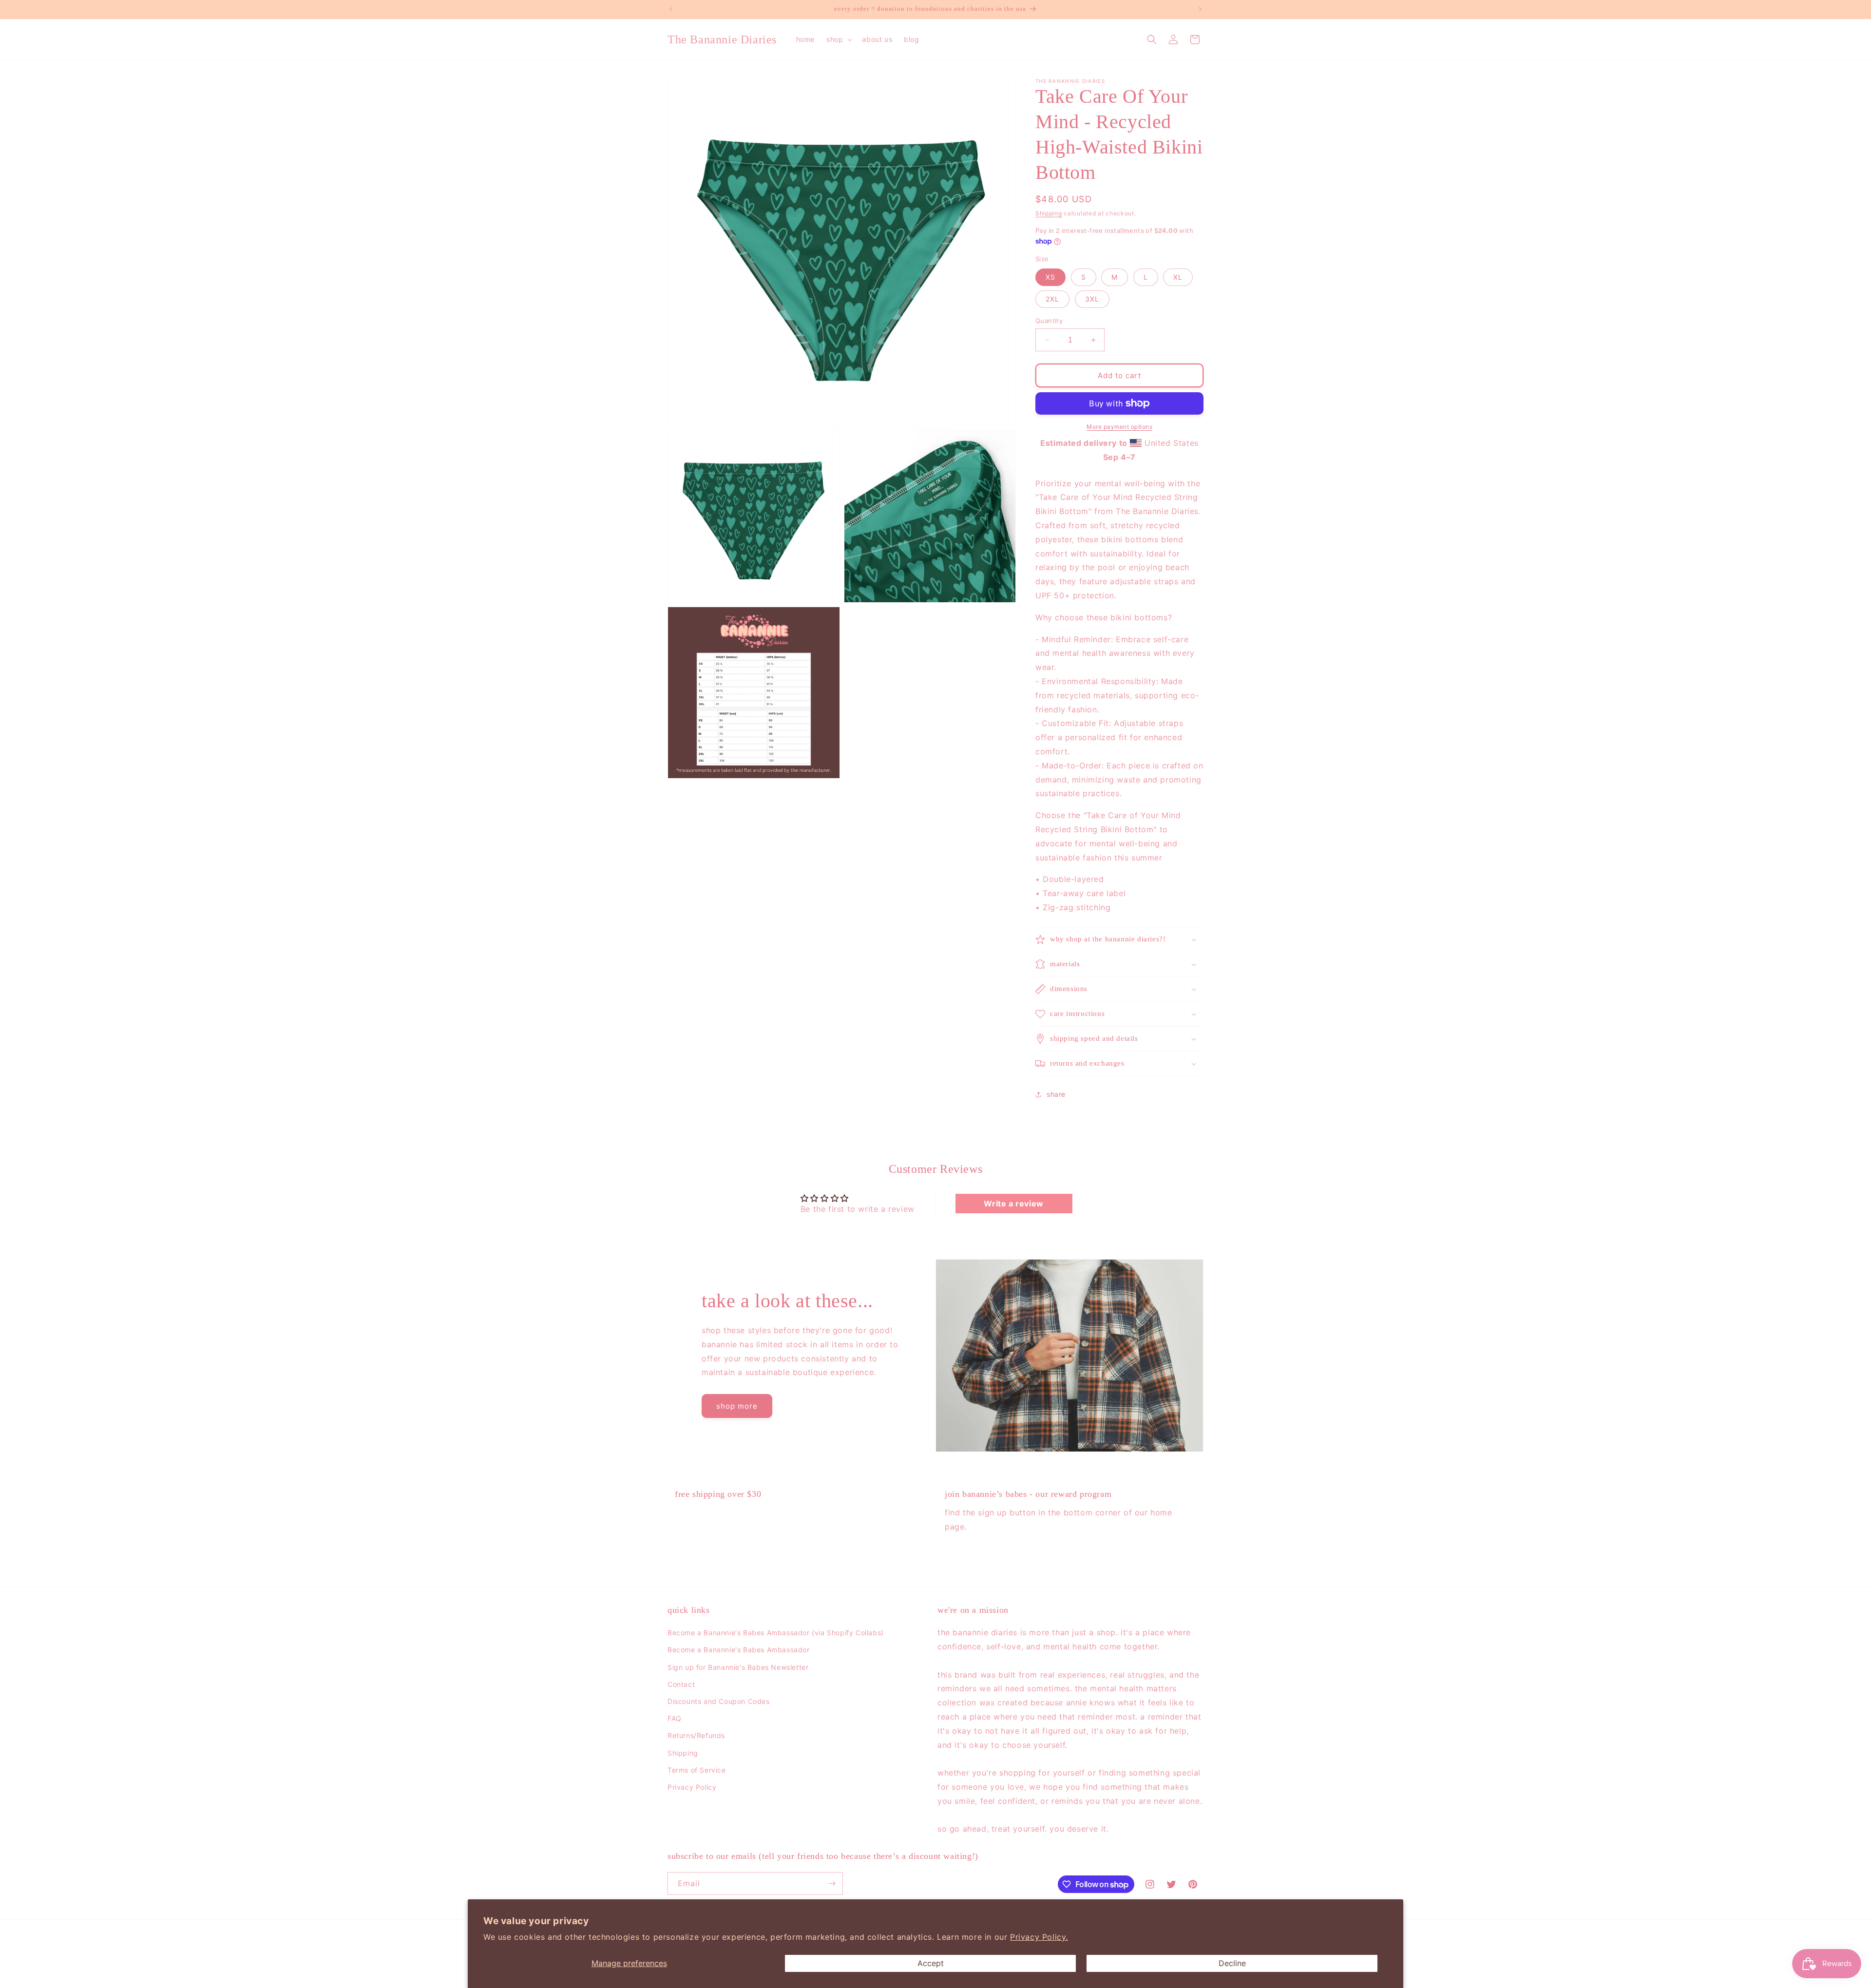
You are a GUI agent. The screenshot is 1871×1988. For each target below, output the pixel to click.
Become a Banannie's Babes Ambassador (739, 1650)
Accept (931, 1963)
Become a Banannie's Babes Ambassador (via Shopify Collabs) (776, 1633)
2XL (1052, 299)
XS (1050, 277)
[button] (838, 39)
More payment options (1119, 427)
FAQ (675, 1718)
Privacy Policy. (1039, 1937)
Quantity (1049, 321)
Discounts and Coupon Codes (719, 1701)
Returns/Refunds (696, 1736)
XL (1178, 277)
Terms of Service (697, 1770)
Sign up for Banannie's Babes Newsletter (738, 1667)
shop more (737, 1406)
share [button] (1056, 1094)
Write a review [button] (1013, 1204)
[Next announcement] (1200, 9)
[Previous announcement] (671, 9)
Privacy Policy (692, 1787)
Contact (681, 1684)
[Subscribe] (832, 1883)
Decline (1232, 1963)
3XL (1092, 299)
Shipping (1049, 213)
